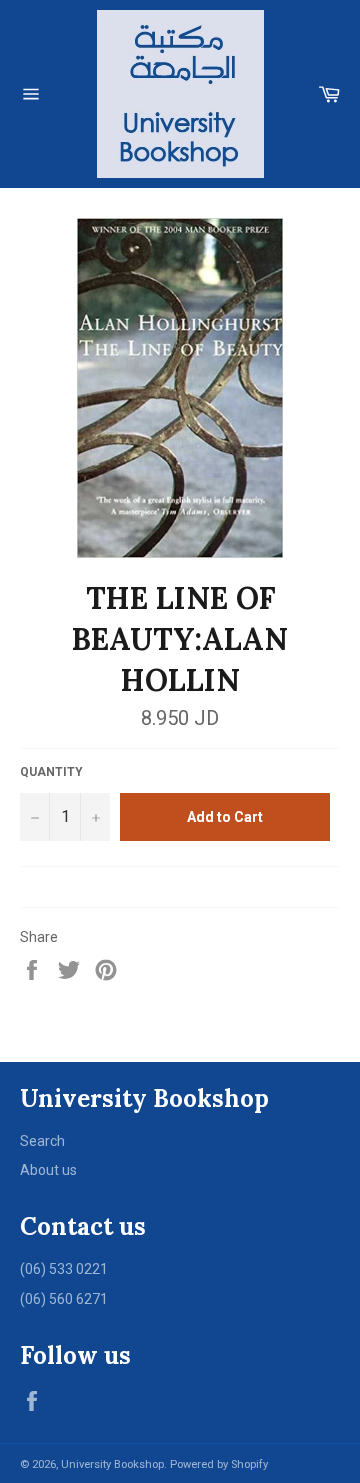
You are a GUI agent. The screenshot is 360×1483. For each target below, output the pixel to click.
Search (42, 1141)
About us (48, 1170)
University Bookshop (112, 1464)
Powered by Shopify (219, 1464)
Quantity (51, 772)
